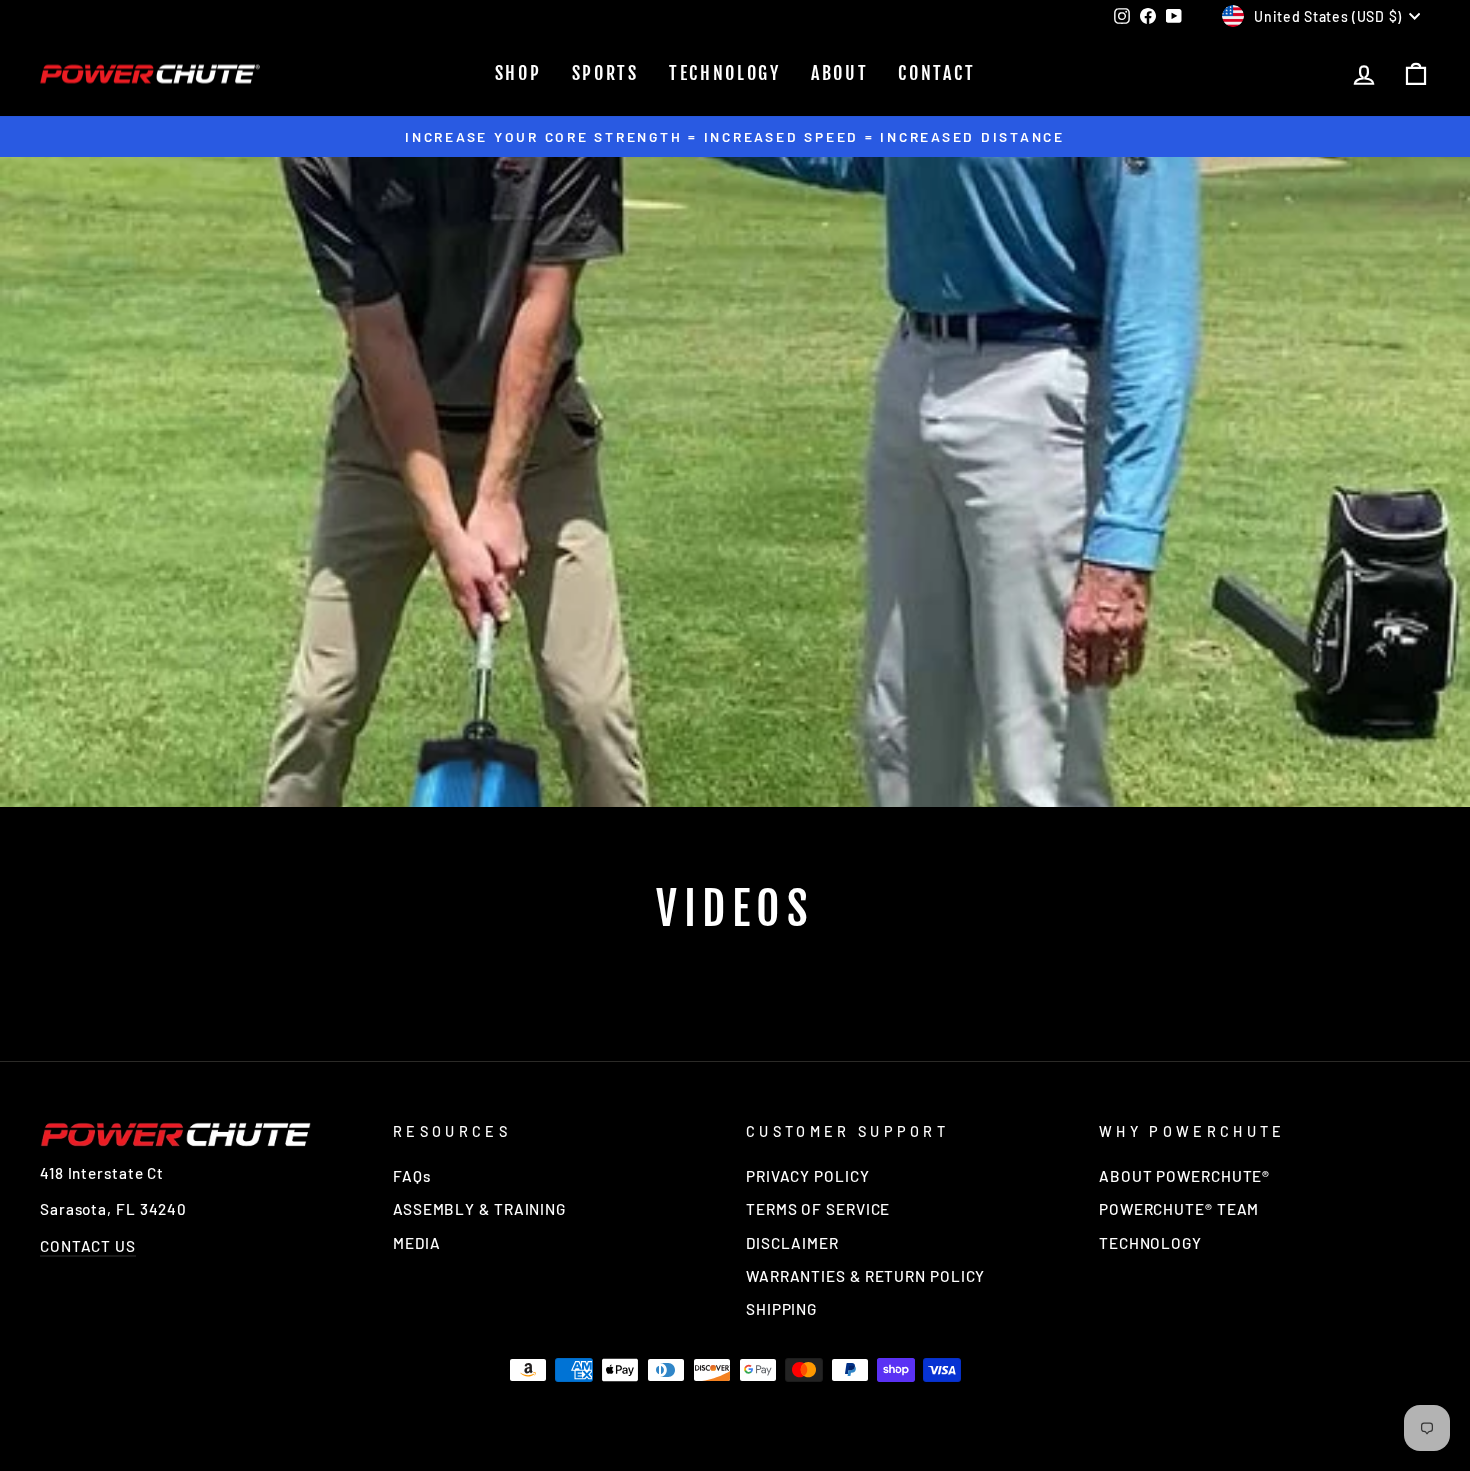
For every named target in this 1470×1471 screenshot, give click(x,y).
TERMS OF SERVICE (818, 1209)
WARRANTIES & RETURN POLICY (865, 1276)
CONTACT (936, 73)
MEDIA (417, 1243)
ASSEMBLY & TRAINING (479, 1209)
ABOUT (840, 73)
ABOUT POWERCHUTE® (1184, 1176)
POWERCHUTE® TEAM (1179, 1209)
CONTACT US (88, 1246)
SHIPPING (781, 1309)
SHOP (518, 73)
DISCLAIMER (792, 1243)
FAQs (412, 1176)
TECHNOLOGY (725, 73)
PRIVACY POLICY (808, 1176)
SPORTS (605, 73)
